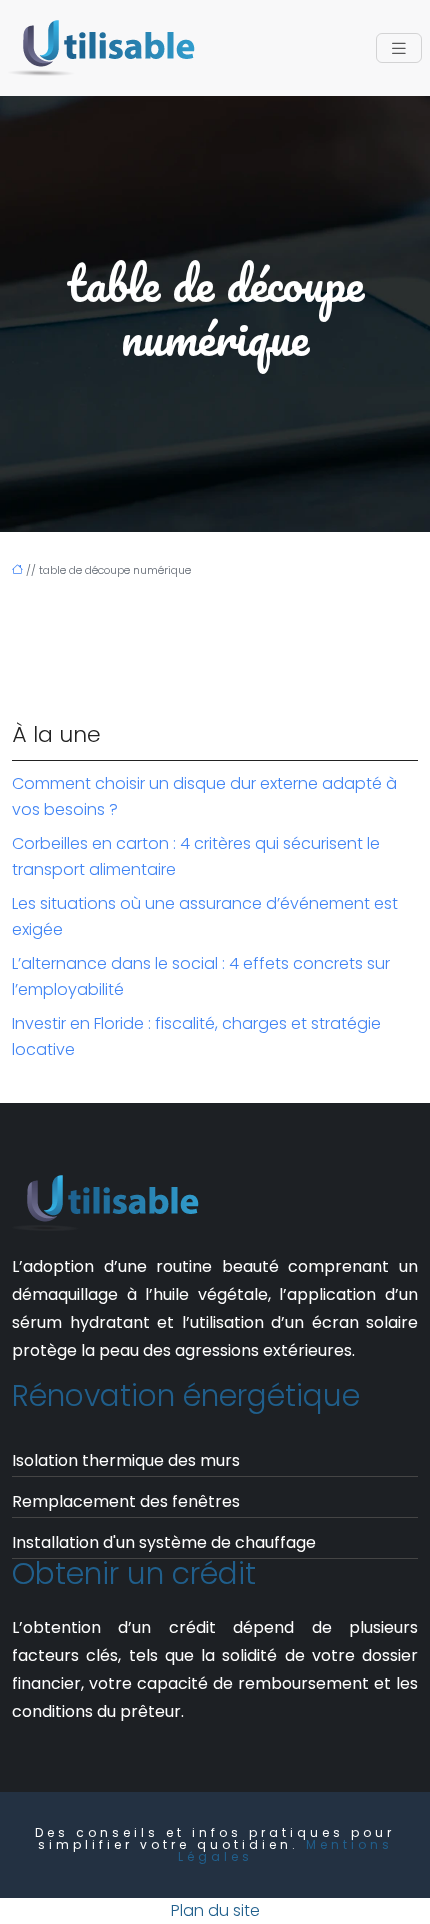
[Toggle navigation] (399, 48)
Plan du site (215, 1910)
